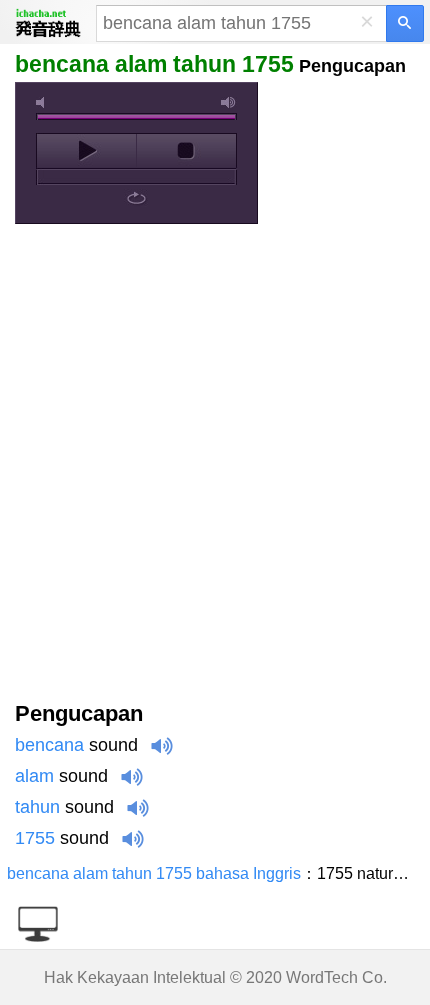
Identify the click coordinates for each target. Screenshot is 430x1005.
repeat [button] (136, 198)
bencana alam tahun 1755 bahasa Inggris (154, 873)
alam (34, 776)
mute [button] (44, 102)
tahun (37, 807)
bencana (49, 745)
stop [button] (186, 151)
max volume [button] (229, 102)
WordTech (322, 977)
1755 (35, 838)
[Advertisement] (215, 467)
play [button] (86, 151)
